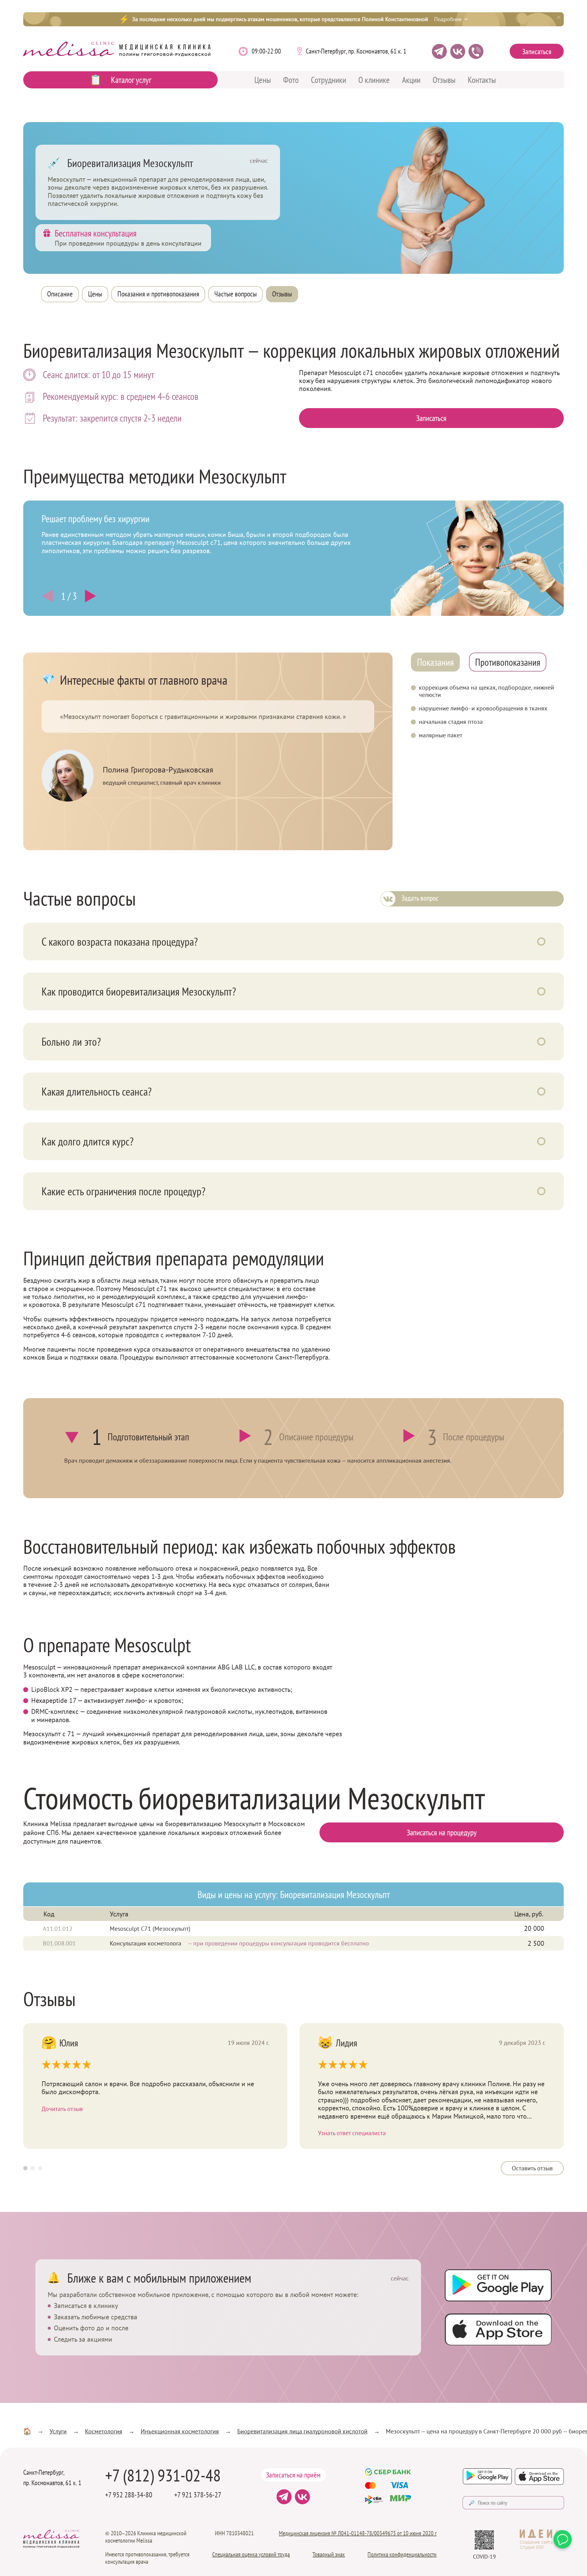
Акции (411, 80)
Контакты (482, 80)
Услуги (58, 2431)
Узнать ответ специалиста (352, 2133)
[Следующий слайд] (49, 596)
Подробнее (448, 19)
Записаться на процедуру (442, 1832)
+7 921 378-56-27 (198, 2495)
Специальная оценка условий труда (251, 2554)
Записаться (537, 52)
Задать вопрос (420, 898)
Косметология (104, 2431)
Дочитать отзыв (62, 2109)
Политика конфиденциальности (402, 2554)
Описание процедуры (316, 1437)
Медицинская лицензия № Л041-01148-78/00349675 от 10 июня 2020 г (358, 2533)
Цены (263, 80)
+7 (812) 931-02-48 (163, 2475)
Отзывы (444, 80)
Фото (291, 80)
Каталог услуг (131, 80)
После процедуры (474, 1437)
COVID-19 (484, 2557)
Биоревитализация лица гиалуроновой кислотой (302, 2431)
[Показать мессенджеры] (563, 2539)
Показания (435, 662)
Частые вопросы (236, 294)
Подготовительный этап (148, 1437)
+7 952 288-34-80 (129, 2495)
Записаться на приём (293, 2475)
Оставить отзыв (532, 2168)
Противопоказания (508, 662)
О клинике (374, 80)
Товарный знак (329, 2554)
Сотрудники (329, 80)
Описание (60, 294)
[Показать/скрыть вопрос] (541, 942)
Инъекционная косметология (180, 2431)
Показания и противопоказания (158, 294)
